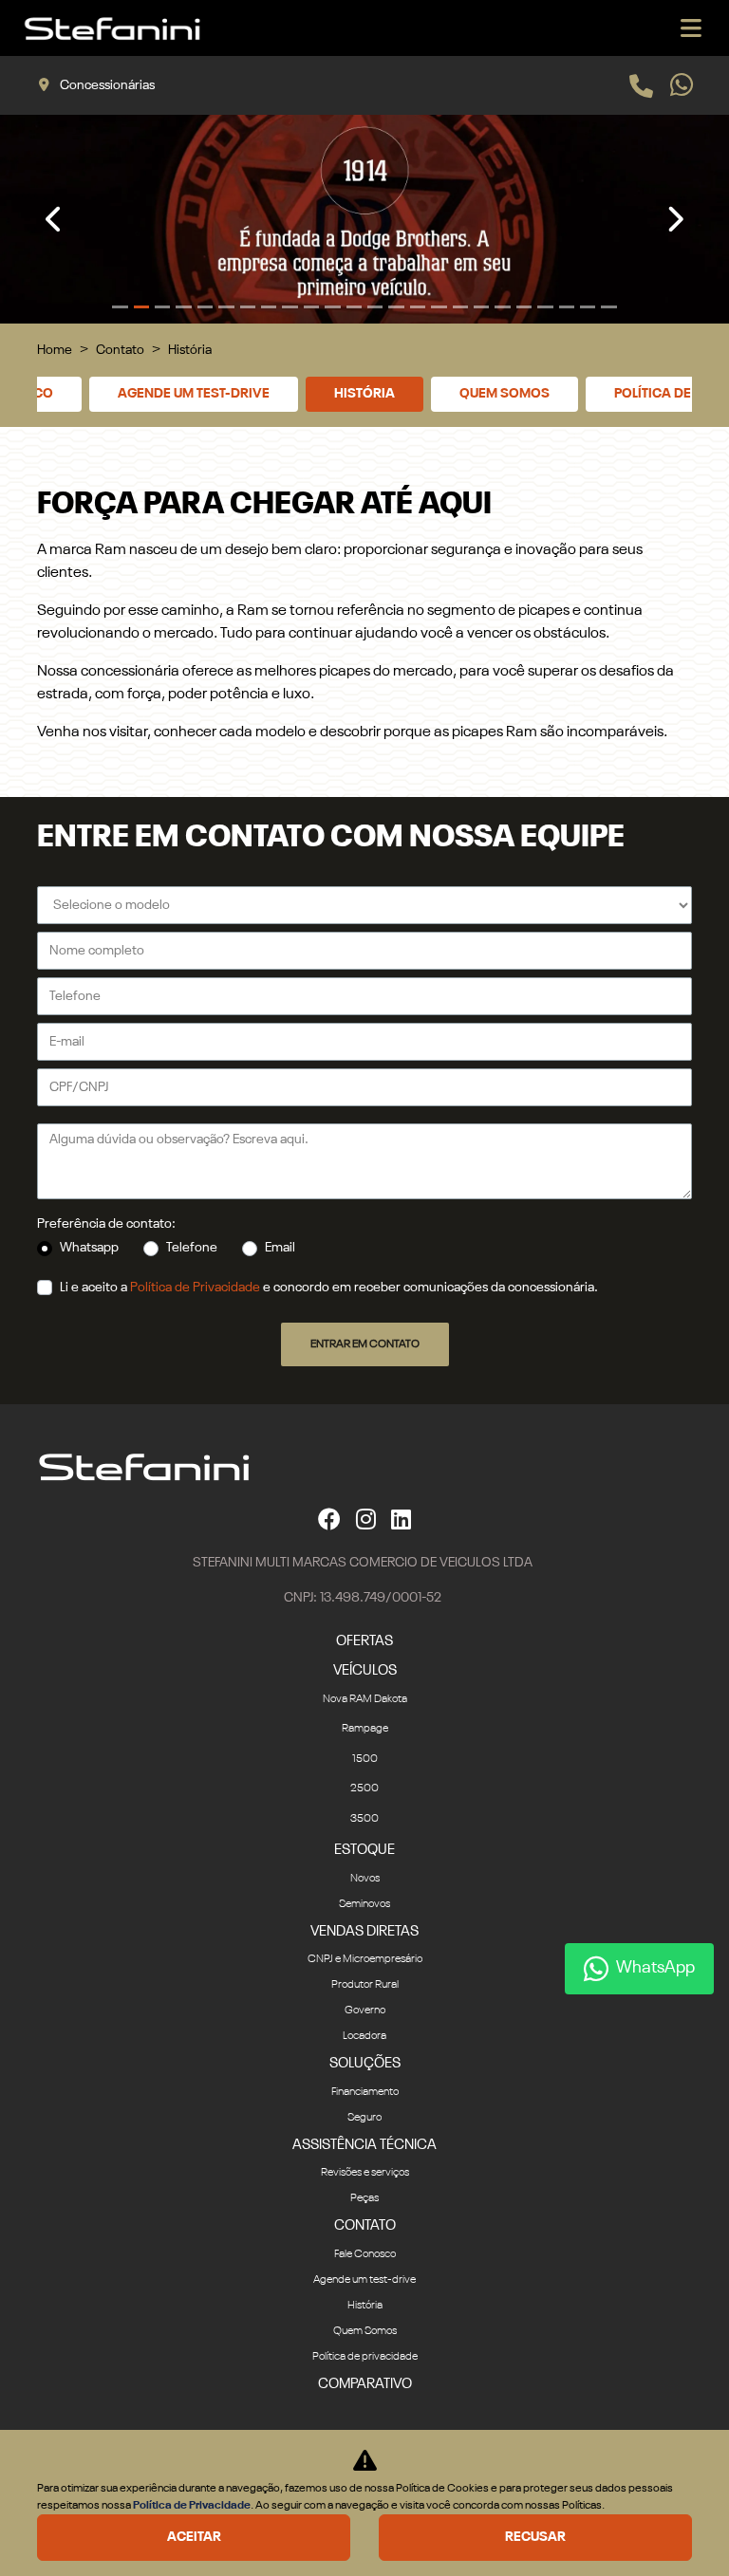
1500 (365, 1759)
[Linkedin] (401, 1518)
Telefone (192, 1248)
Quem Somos (505, 394)
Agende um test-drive (194, 394)
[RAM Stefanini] (112, 28)
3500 (364, 1819)
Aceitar (194, 2537)
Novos (365, 1879)
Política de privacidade (365, 2357)
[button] (55, 219)
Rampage (365, 1729)
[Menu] (691, 28)
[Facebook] (329, 1518)
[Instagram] (366, 1518)
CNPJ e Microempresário (365, 1959)
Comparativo (365, 2384)
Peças (364, 2198)
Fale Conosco (365, 2254)
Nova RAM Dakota (365, 1699)
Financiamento (365, 2092)
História (364, 394)
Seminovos (364, 1904)
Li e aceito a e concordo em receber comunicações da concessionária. (329, 1288)
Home (55, 350)
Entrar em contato (365, 1344)
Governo (365, 2011)
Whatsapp (89, 1248)
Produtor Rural (365, 1985)
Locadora (364, 2036)
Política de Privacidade (195, 1288)
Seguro (364, 2118)
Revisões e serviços (365, 2173)
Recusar (535, 2537)
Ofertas (364, 1641)
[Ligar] (641, 85)
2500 (364, 1788)
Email (280, 1248)
